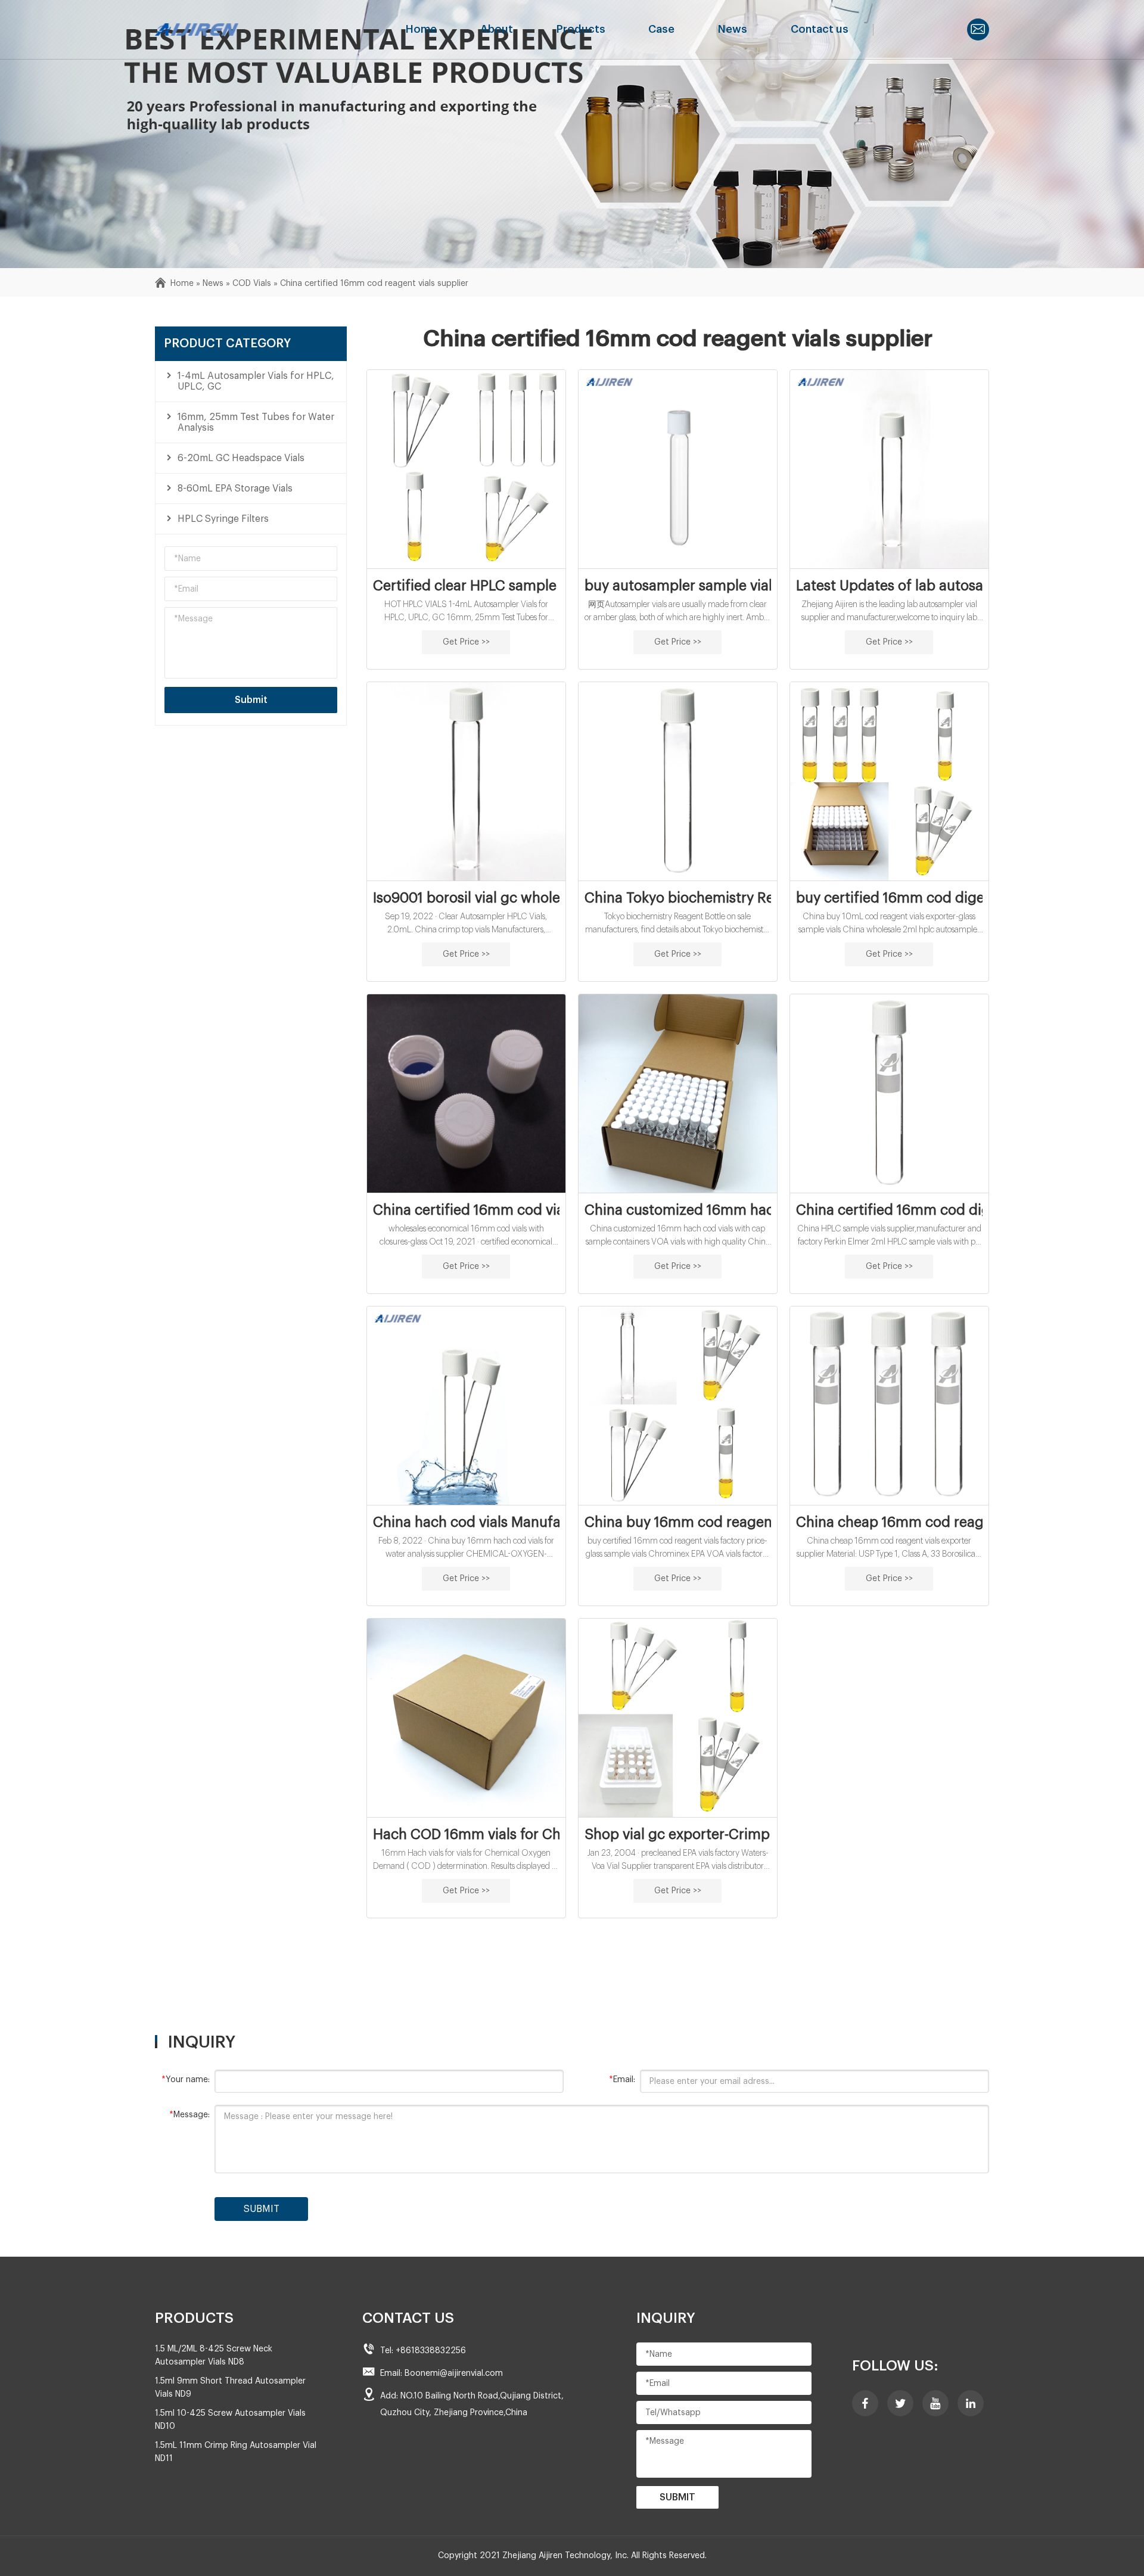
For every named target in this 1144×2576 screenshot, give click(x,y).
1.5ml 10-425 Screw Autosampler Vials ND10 (230, 2420)
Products (581, 29)
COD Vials (252, 284)
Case (661, 29)
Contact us (820, 29)
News (733, 29)
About (497, 29)
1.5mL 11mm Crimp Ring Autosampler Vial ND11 (236, 2452)
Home (421, 29)
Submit (251, 700)
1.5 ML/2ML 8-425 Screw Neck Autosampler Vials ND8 (214, 2356)
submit (262, 2209)
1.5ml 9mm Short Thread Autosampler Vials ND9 (230, 2388)
